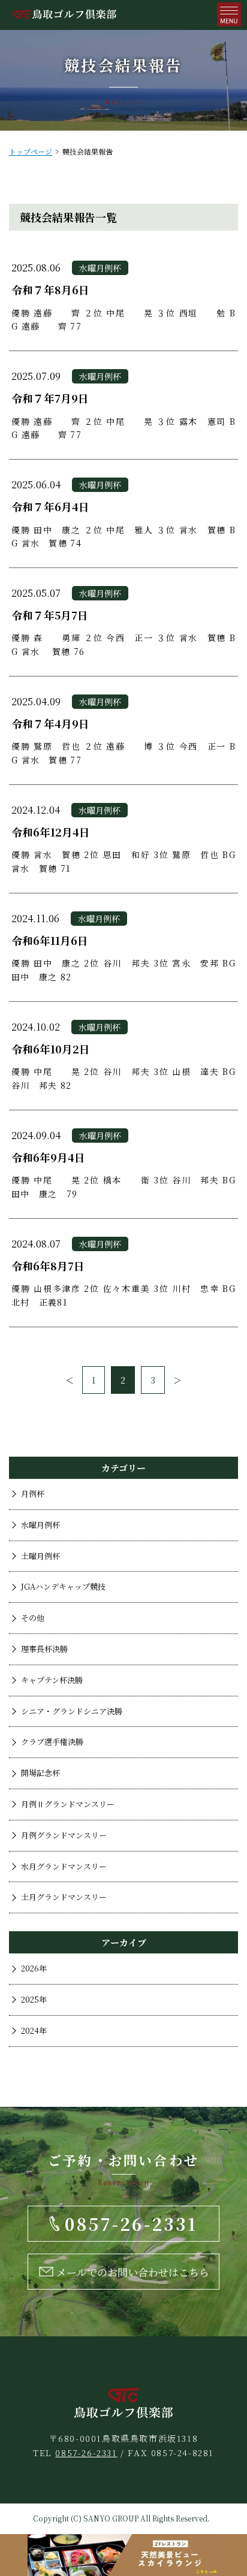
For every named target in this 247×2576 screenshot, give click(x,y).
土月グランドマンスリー (64, 1897)
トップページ (31, 151)
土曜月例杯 (40, 1556)
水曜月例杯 (40, 1525)
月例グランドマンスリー (64, 1835)
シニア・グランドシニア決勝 (72, 1711)
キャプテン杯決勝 (52, 1680)
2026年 (34, 1968)
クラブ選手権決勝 (52, 1742)
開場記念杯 (40, 1773)
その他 (33, 1618)
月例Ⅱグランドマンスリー (68, 1804)
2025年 (34, 1999)
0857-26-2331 (86, 2453)
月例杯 (33, 1494)
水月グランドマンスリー (64, 1866)
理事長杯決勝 (44, 1649)
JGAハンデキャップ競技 (63, 1586)
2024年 (34, 2030)
